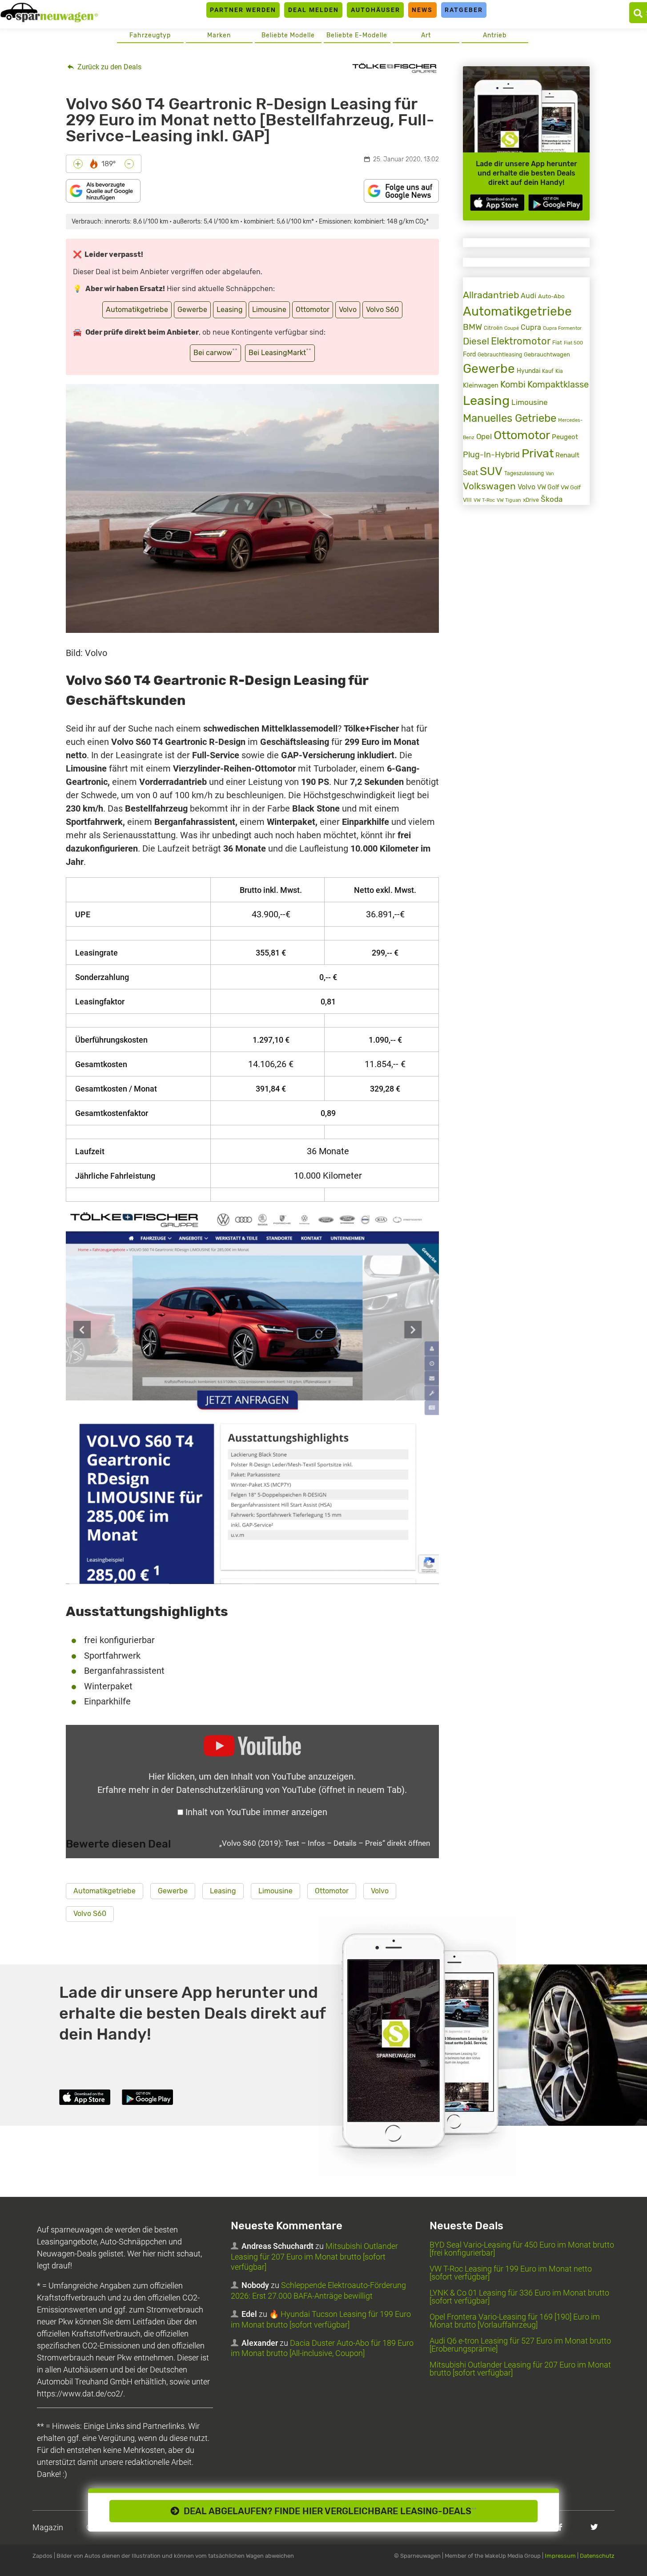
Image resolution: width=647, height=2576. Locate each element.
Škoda (552, 499)
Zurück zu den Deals (109, 67)
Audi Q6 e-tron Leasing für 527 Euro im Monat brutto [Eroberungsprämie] (520, 2345)
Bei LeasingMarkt (280, 352)
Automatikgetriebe (137, 310)
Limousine (269, 310)
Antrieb (495, 35)
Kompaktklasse (558, 385)
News (422, 10)
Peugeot (565, 437)
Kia (559, 371)
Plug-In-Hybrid (491, 455)
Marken (219, 35)
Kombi (513, 385)
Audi (528, 296)
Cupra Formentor (562, 328)
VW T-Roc (484, 500)
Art (426, 35)
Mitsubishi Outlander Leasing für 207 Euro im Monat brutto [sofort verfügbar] (314, 2256)
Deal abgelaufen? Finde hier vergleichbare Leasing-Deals (328, 2511)
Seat (470, 473)
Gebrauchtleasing (500, 355)
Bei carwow (215, 352)
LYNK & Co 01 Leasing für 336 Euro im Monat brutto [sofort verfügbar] (519, 2297)
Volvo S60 (382, 310)
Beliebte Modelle (288, 35)
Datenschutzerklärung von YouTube (290, 1790)
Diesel (476, 341)
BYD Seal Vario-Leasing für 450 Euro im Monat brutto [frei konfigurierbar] (522, 2249)
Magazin (48, 2527)
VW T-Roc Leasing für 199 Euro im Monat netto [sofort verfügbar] (511, 2273)
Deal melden (313, 10)
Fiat (557, 343)
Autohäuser (376, 10)
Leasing (230, 310)
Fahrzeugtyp (150, 35)
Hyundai (528, 371)
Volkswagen (489, 486)
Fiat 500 (573, 343)
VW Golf (548, 487)
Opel (484, 436)
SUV (491, 471)
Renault (567, 455)
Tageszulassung (524, 473)
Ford (469, 354)
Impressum (560, 2556)
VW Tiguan (509, 500)
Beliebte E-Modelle (357, 35)
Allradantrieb (491, 295)
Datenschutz (597, 2556)
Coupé (512, 328)
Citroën (493, 328)
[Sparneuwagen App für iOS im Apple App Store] (497, 202)
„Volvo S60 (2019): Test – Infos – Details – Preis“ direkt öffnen (325, 1843)
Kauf (548, 371)
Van (550, 473)
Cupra (531, 327)
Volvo (348, 310)
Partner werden (243, 10)
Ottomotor (313, 310)
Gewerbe (192, 310)
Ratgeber (464, 10)
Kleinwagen (481, 385)
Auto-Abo (551, 296)
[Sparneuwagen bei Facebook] (560, 2527)
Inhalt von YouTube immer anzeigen (256, 1812)
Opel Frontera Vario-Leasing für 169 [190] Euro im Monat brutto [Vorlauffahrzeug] (515, 2321)
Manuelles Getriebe (510, 418)
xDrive (531, 500)
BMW (472, 327)
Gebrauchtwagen (547, 354)
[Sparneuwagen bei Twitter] (594, 2527)
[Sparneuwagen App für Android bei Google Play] (555, 202)
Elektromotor (521, 341)
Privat (538, 453)
